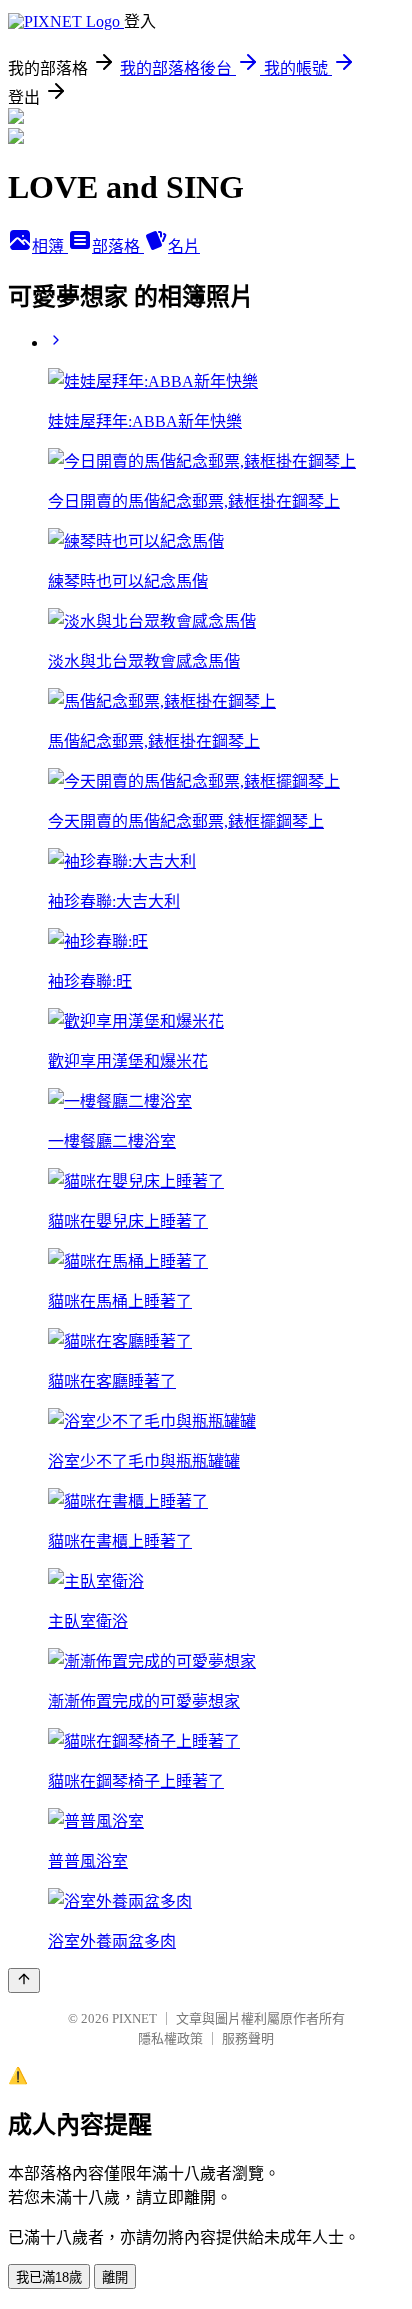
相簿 (50, 246)
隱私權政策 (170, 2038)
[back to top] (24, 1980)
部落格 (118, 246)
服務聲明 (248, 2038)
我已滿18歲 (49, 2277)
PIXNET (134, 2018)
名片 (184, 246)
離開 (115, 2277)
